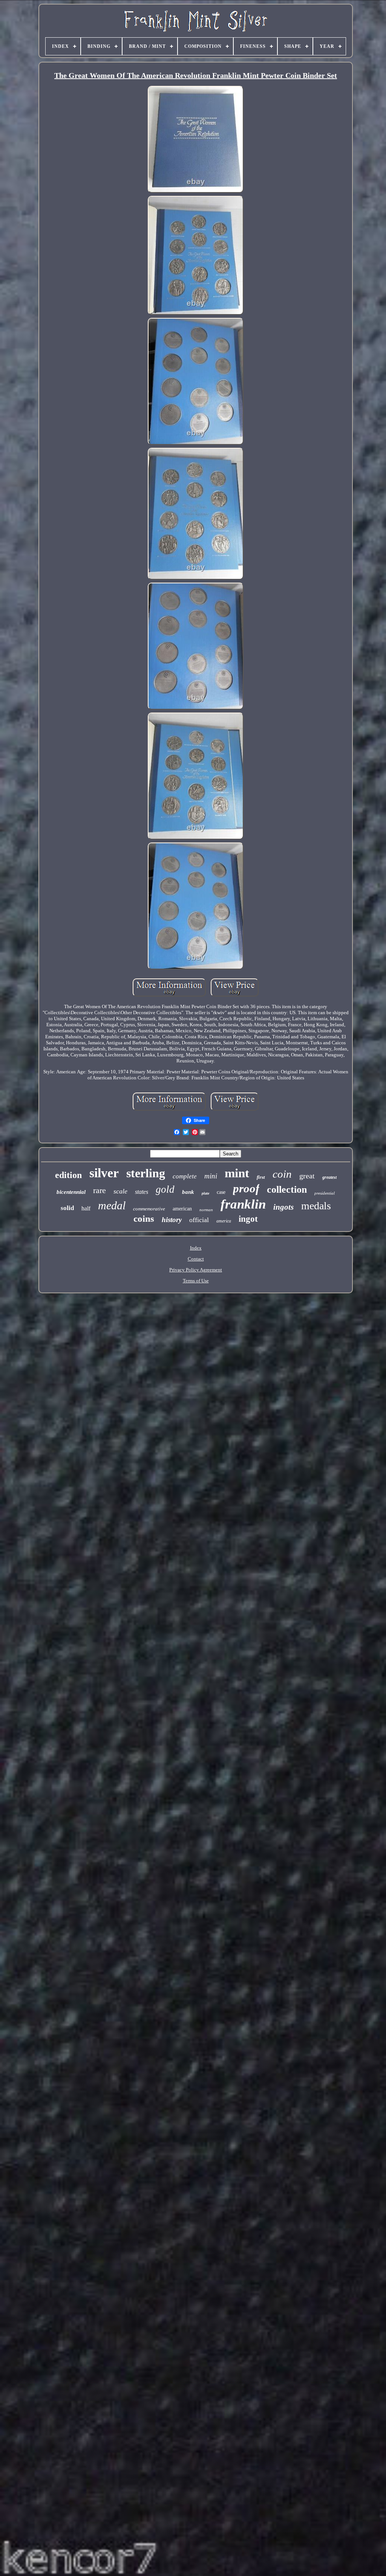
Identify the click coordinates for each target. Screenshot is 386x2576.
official (199, 1220)
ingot (248, 1219)
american (182, 1209)
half (86, 1208)
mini (211, 1176)
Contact (196, 1259)
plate (205, 1193)
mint (237, 1173)
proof (246, 1188)
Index (196, 1248)
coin (282, 1174)
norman (206, 1210)
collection (287, 1190)
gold (165, 1189)
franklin (243, 1204)
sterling (146, 1173)
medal (112, 1205)
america (224, 1221)
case (221, 1192)
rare (100, 1190)
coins (144, 1219)
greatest (329, 1177)
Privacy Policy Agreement (196, 1270)
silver (104, 1173)
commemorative (149, 1209)
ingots (283, 1207)
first (261, 1177)
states (142, 1192)
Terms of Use (196, 1281)
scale (120, 1191)
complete (185, 1176)
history (172, 1220)
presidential (325, 1193)
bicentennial (71, 1192)
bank (188, 1192)
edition (68, 1175)
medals (316, 1206)
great (307, 1176)
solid (67, 1208)
